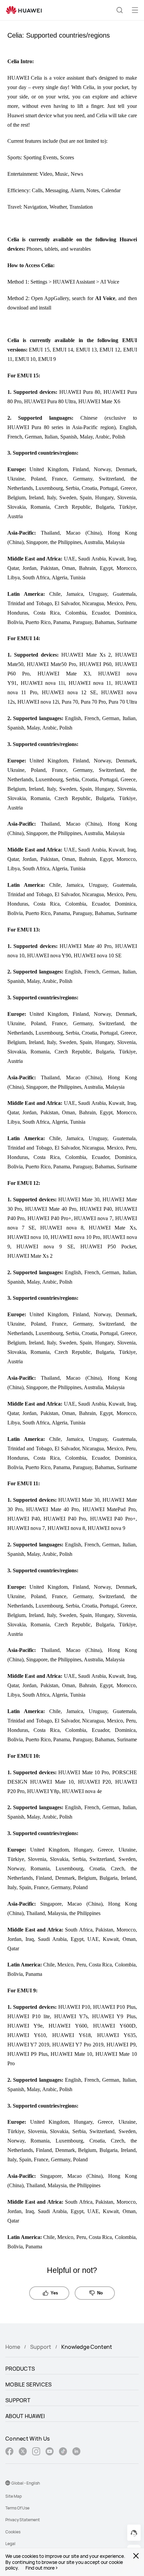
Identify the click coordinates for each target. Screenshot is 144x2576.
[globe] (8, 2483)
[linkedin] (76, 2452)
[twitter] (23, 2452)
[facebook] (9, 2452)
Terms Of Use (17, 2508)
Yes (54, 2293)
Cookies (13, 2532)
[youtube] (50, 2452)
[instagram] (36, 2452)
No (100, 2293)
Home (13, 2347)
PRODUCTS (20, 2369)
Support (41, 2347)
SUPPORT (18, 2400)
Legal (10, 2544)
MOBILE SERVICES (29, 2384)
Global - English (26, 2483)
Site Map (14, 2496)
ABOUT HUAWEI (25, 2416)
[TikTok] (63, 2452)
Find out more (40, 2568)
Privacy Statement (23, 2520)
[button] (120, 10)
